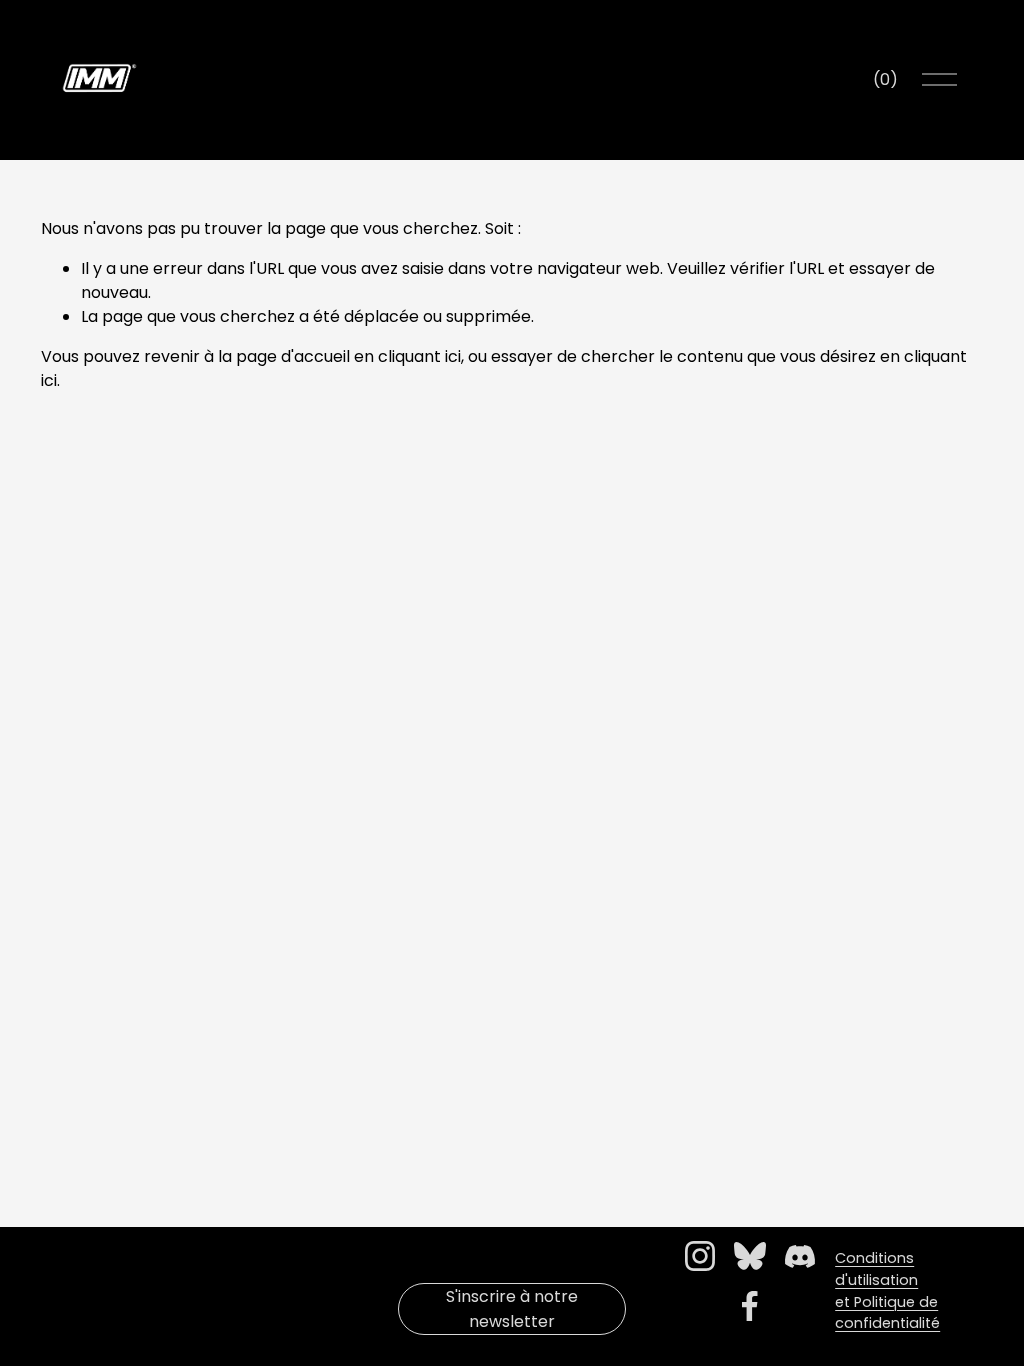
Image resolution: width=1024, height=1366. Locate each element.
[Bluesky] (750, 1256)
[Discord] (800, 1256)
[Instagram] (700, 1256)
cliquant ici (419, 356)
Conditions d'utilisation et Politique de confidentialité (887, 1290)
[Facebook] (750, 1306)
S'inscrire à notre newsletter (512, 1309)
